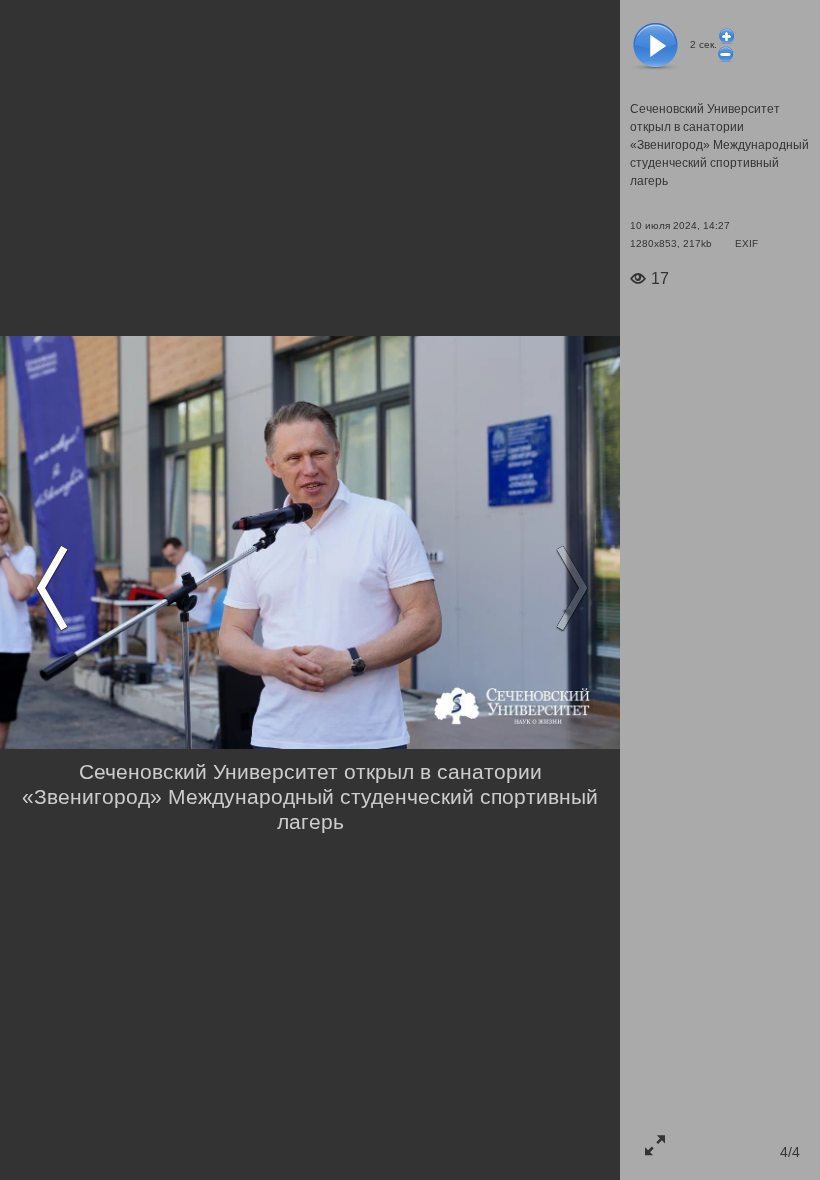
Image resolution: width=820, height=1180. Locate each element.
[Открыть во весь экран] (655, 1145)
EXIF (746, 243)
